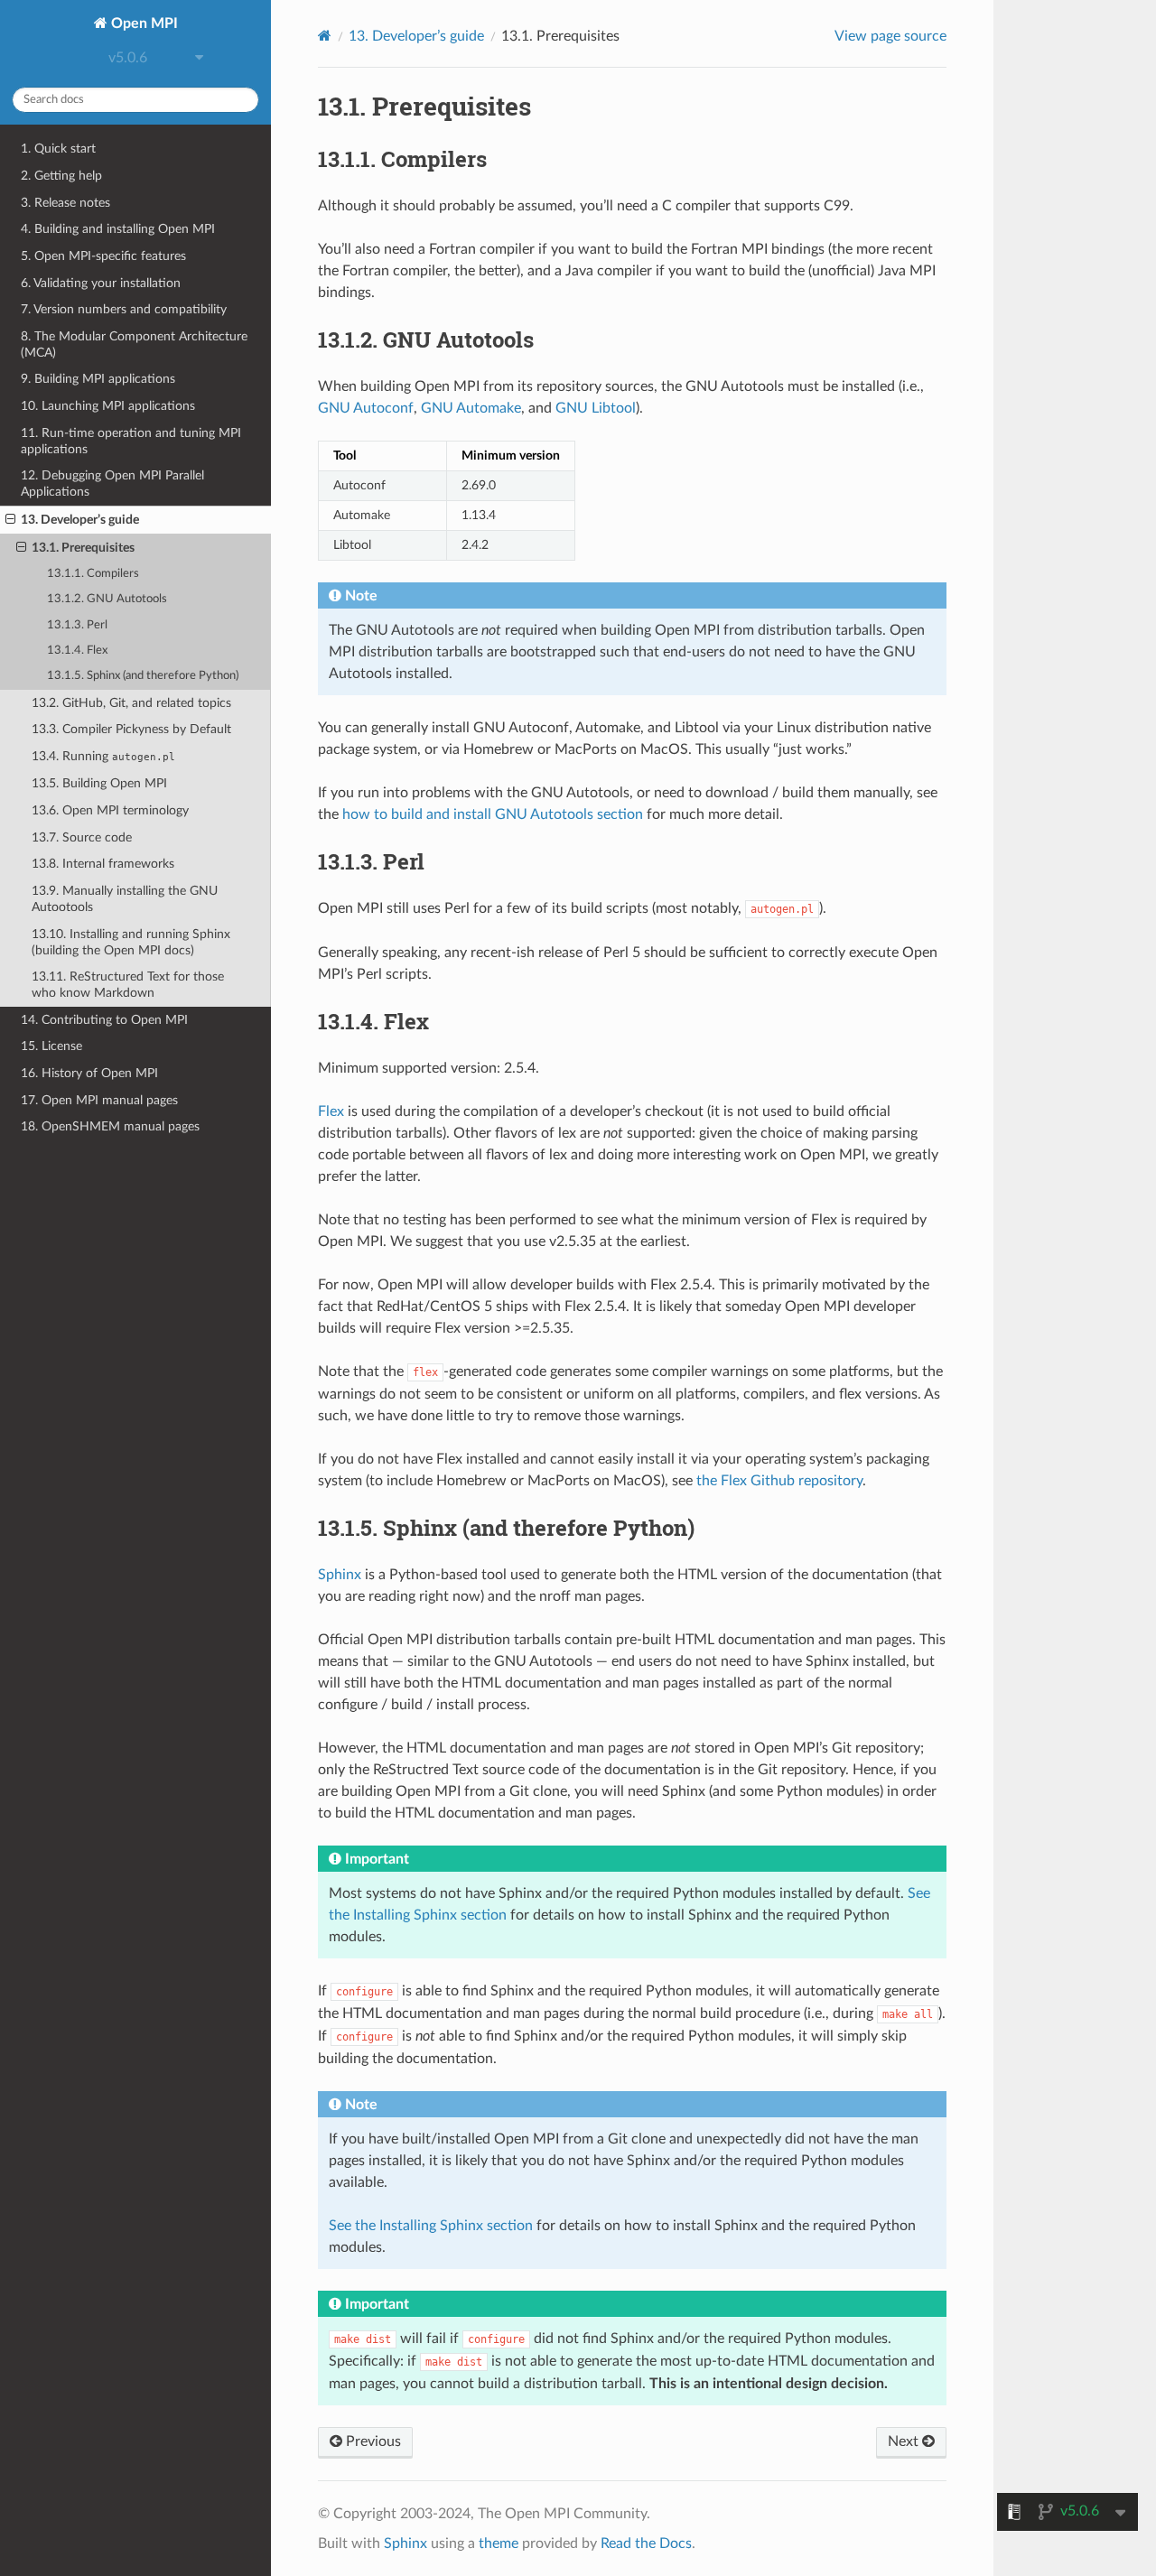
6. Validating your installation (101, 283)
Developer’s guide (416, 36)
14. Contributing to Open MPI (104, 1020)
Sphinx (340, 1575)
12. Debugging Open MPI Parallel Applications (112, 484)
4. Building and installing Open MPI (118, 229)
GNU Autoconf (366, 408)
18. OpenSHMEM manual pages (110, 1126)
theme (499, 2543)
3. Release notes (65, 203)
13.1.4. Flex (77, 651)
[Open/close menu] (10, 520)
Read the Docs (646, 2543)
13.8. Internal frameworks (103, 864)
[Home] (325, 36)
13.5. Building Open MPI (99, 783)
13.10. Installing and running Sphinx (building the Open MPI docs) (131, 942)
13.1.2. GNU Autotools (107, 599)
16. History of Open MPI (89, 1073)
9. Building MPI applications (98, 379)
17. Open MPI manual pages (99, 1100)
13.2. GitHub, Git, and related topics (131, 703)
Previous (372, 2441)
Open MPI (143, 23)
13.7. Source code (82, 837)
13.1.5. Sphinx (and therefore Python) (143, 676)
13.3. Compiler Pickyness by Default (131, 729)
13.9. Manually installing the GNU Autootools (125, 899)
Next (905, 2441)
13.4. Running (103, 756)
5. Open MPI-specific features (103, 256)
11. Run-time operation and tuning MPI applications (131, 441)
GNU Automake (471, 408)
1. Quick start (58, 149)
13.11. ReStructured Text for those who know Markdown (128, 985)
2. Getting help (61, 176)
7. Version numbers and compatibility (124, 309)
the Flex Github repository (779, 1481)
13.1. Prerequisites (83, 548)
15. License (51, 1046)
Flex (331, 1111)
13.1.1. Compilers (93, 574)
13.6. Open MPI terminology (110, 810)
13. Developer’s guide (80, 520)
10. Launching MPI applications (108, 406)
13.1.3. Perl (77, 625)
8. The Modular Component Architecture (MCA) (134, 344)
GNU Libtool (596, 408)
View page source (890, 36)
